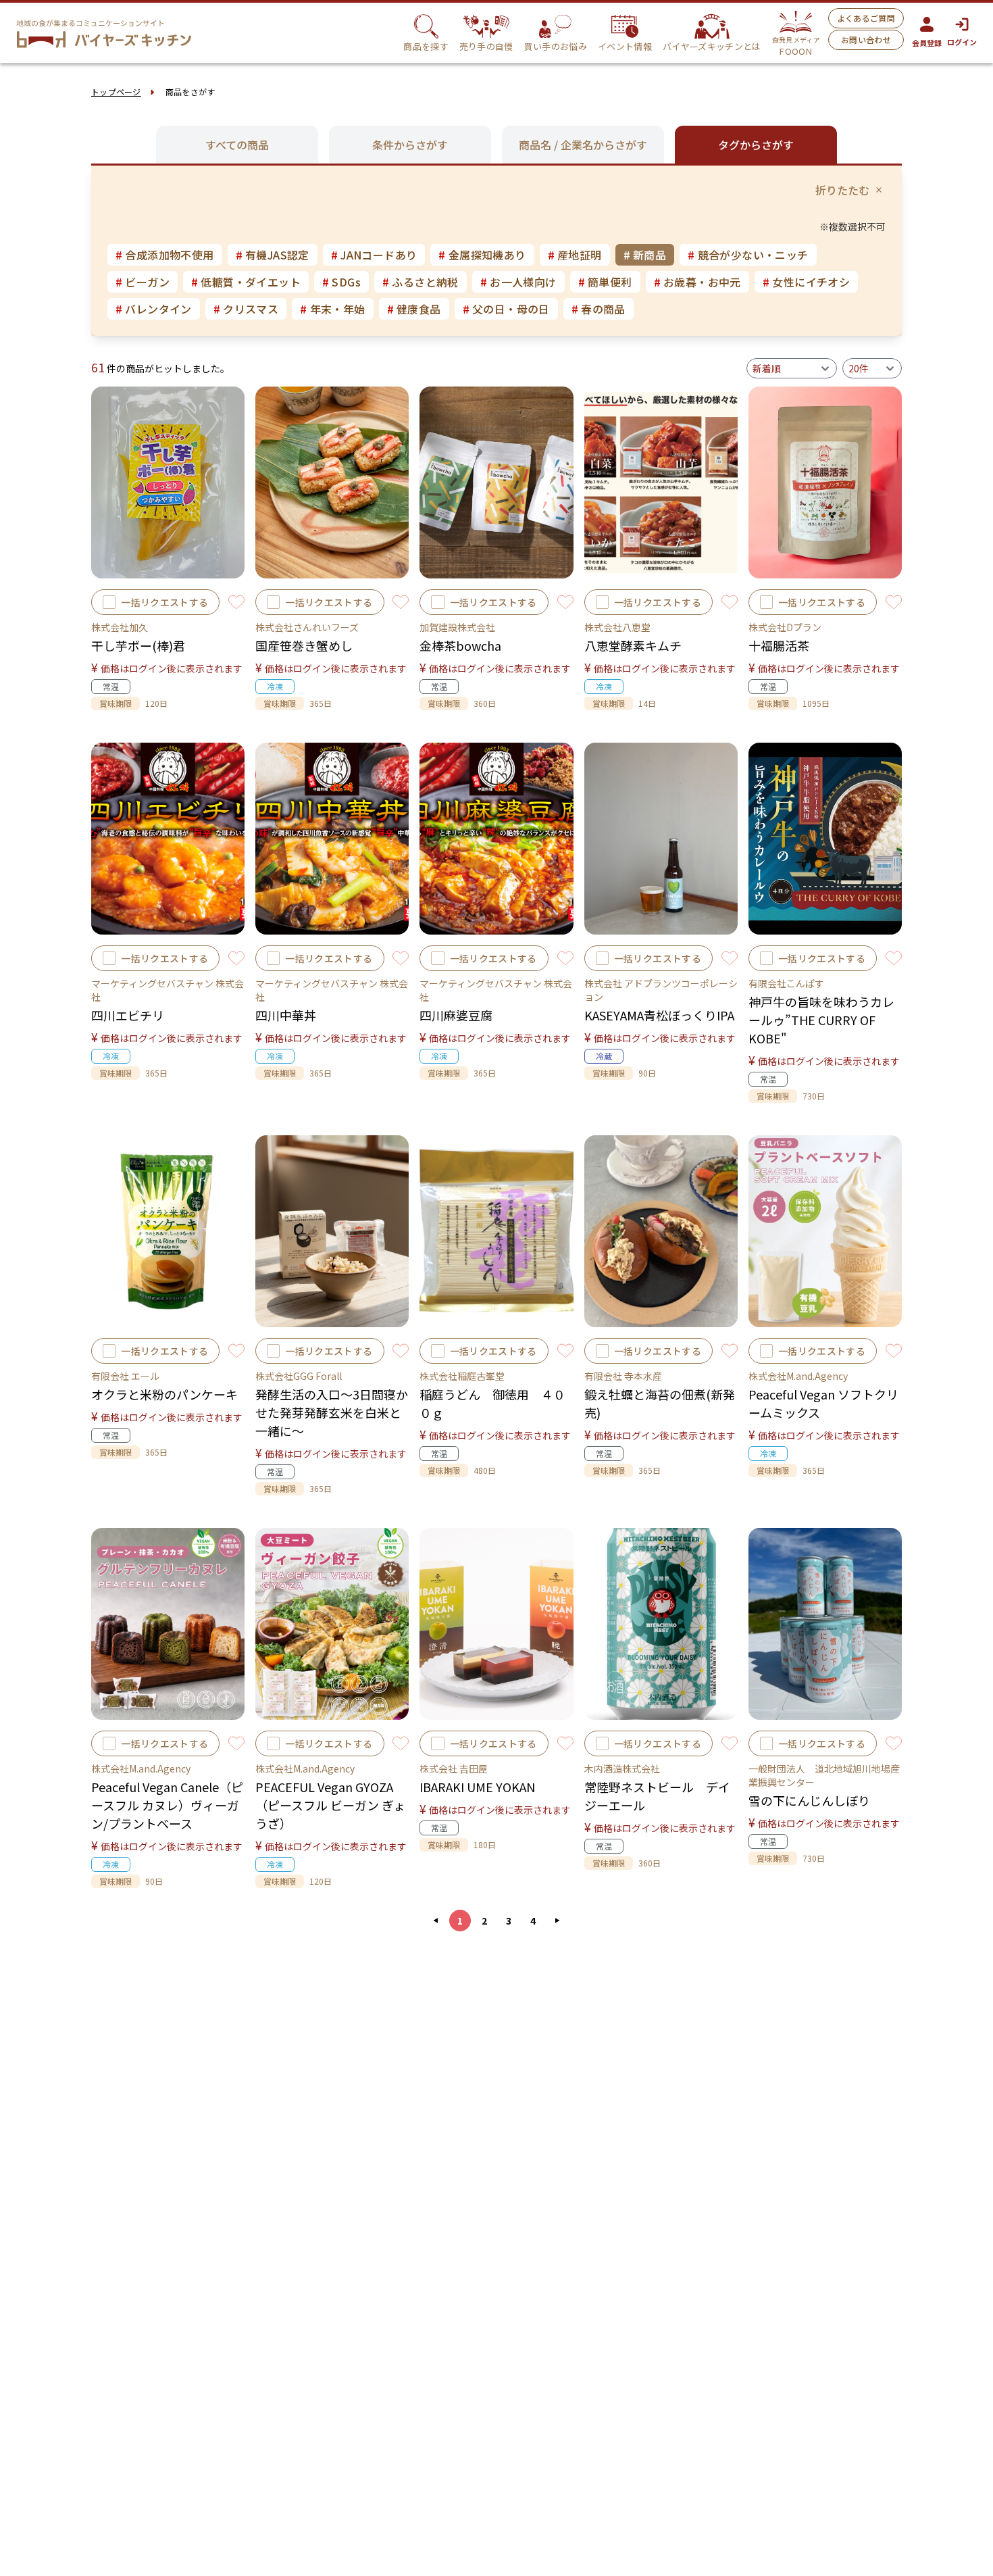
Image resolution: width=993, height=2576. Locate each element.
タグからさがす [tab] (756, 145)
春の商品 (599, 309)
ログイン (962, 42)
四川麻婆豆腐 (456, 1015)
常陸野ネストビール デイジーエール (657, 1796)
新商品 (645, 255)
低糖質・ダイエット (246, 282)
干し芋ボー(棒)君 (138, 645)
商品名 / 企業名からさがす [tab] (583, 145)
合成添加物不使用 (165, 255)
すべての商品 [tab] (237, 145)
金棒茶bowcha (460, 645)
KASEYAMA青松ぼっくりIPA (659, 1015)
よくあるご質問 (866, 18)
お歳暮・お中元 (697, 282)
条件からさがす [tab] (410, 145)
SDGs (341, 282)
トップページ (116, 92)
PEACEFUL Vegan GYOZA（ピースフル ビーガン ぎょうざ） (330, 1805)
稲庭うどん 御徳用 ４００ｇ (492, 1403)
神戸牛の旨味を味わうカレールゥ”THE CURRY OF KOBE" (821, 1020)
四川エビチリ (128, 1015)
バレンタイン (154, 309)
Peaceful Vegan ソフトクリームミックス (823, 1403)
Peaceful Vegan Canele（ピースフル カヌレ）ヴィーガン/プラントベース (167, 1805)
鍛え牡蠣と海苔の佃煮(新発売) (660, 1403)
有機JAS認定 (273, 255)
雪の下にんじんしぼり (809, 1800)
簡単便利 (605, 282)
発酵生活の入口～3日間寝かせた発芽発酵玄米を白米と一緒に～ (332, 1412)
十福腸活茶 (779, 645)
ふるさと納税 (421, 282)
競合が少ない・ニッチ (748, 255)
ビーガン (143, 282)
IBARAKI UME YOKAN (477, 1787)
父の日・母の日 (506, 309)
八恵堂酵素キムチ (633, 645)
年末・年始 (332, 309)
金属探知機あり (482, 255)
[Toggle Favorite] (236, 602)
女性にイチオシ (806, 282)
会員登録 (927, 43)
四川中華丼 (286, 1015)
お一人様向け (518, 282)
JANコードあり (374, 255)
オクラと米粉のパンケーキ (164, 1394)
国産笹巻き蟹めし (304, 645)
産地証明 (575, 255)
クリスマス (246, 309)
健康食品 (414, 309)
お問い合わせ (866, 40)
